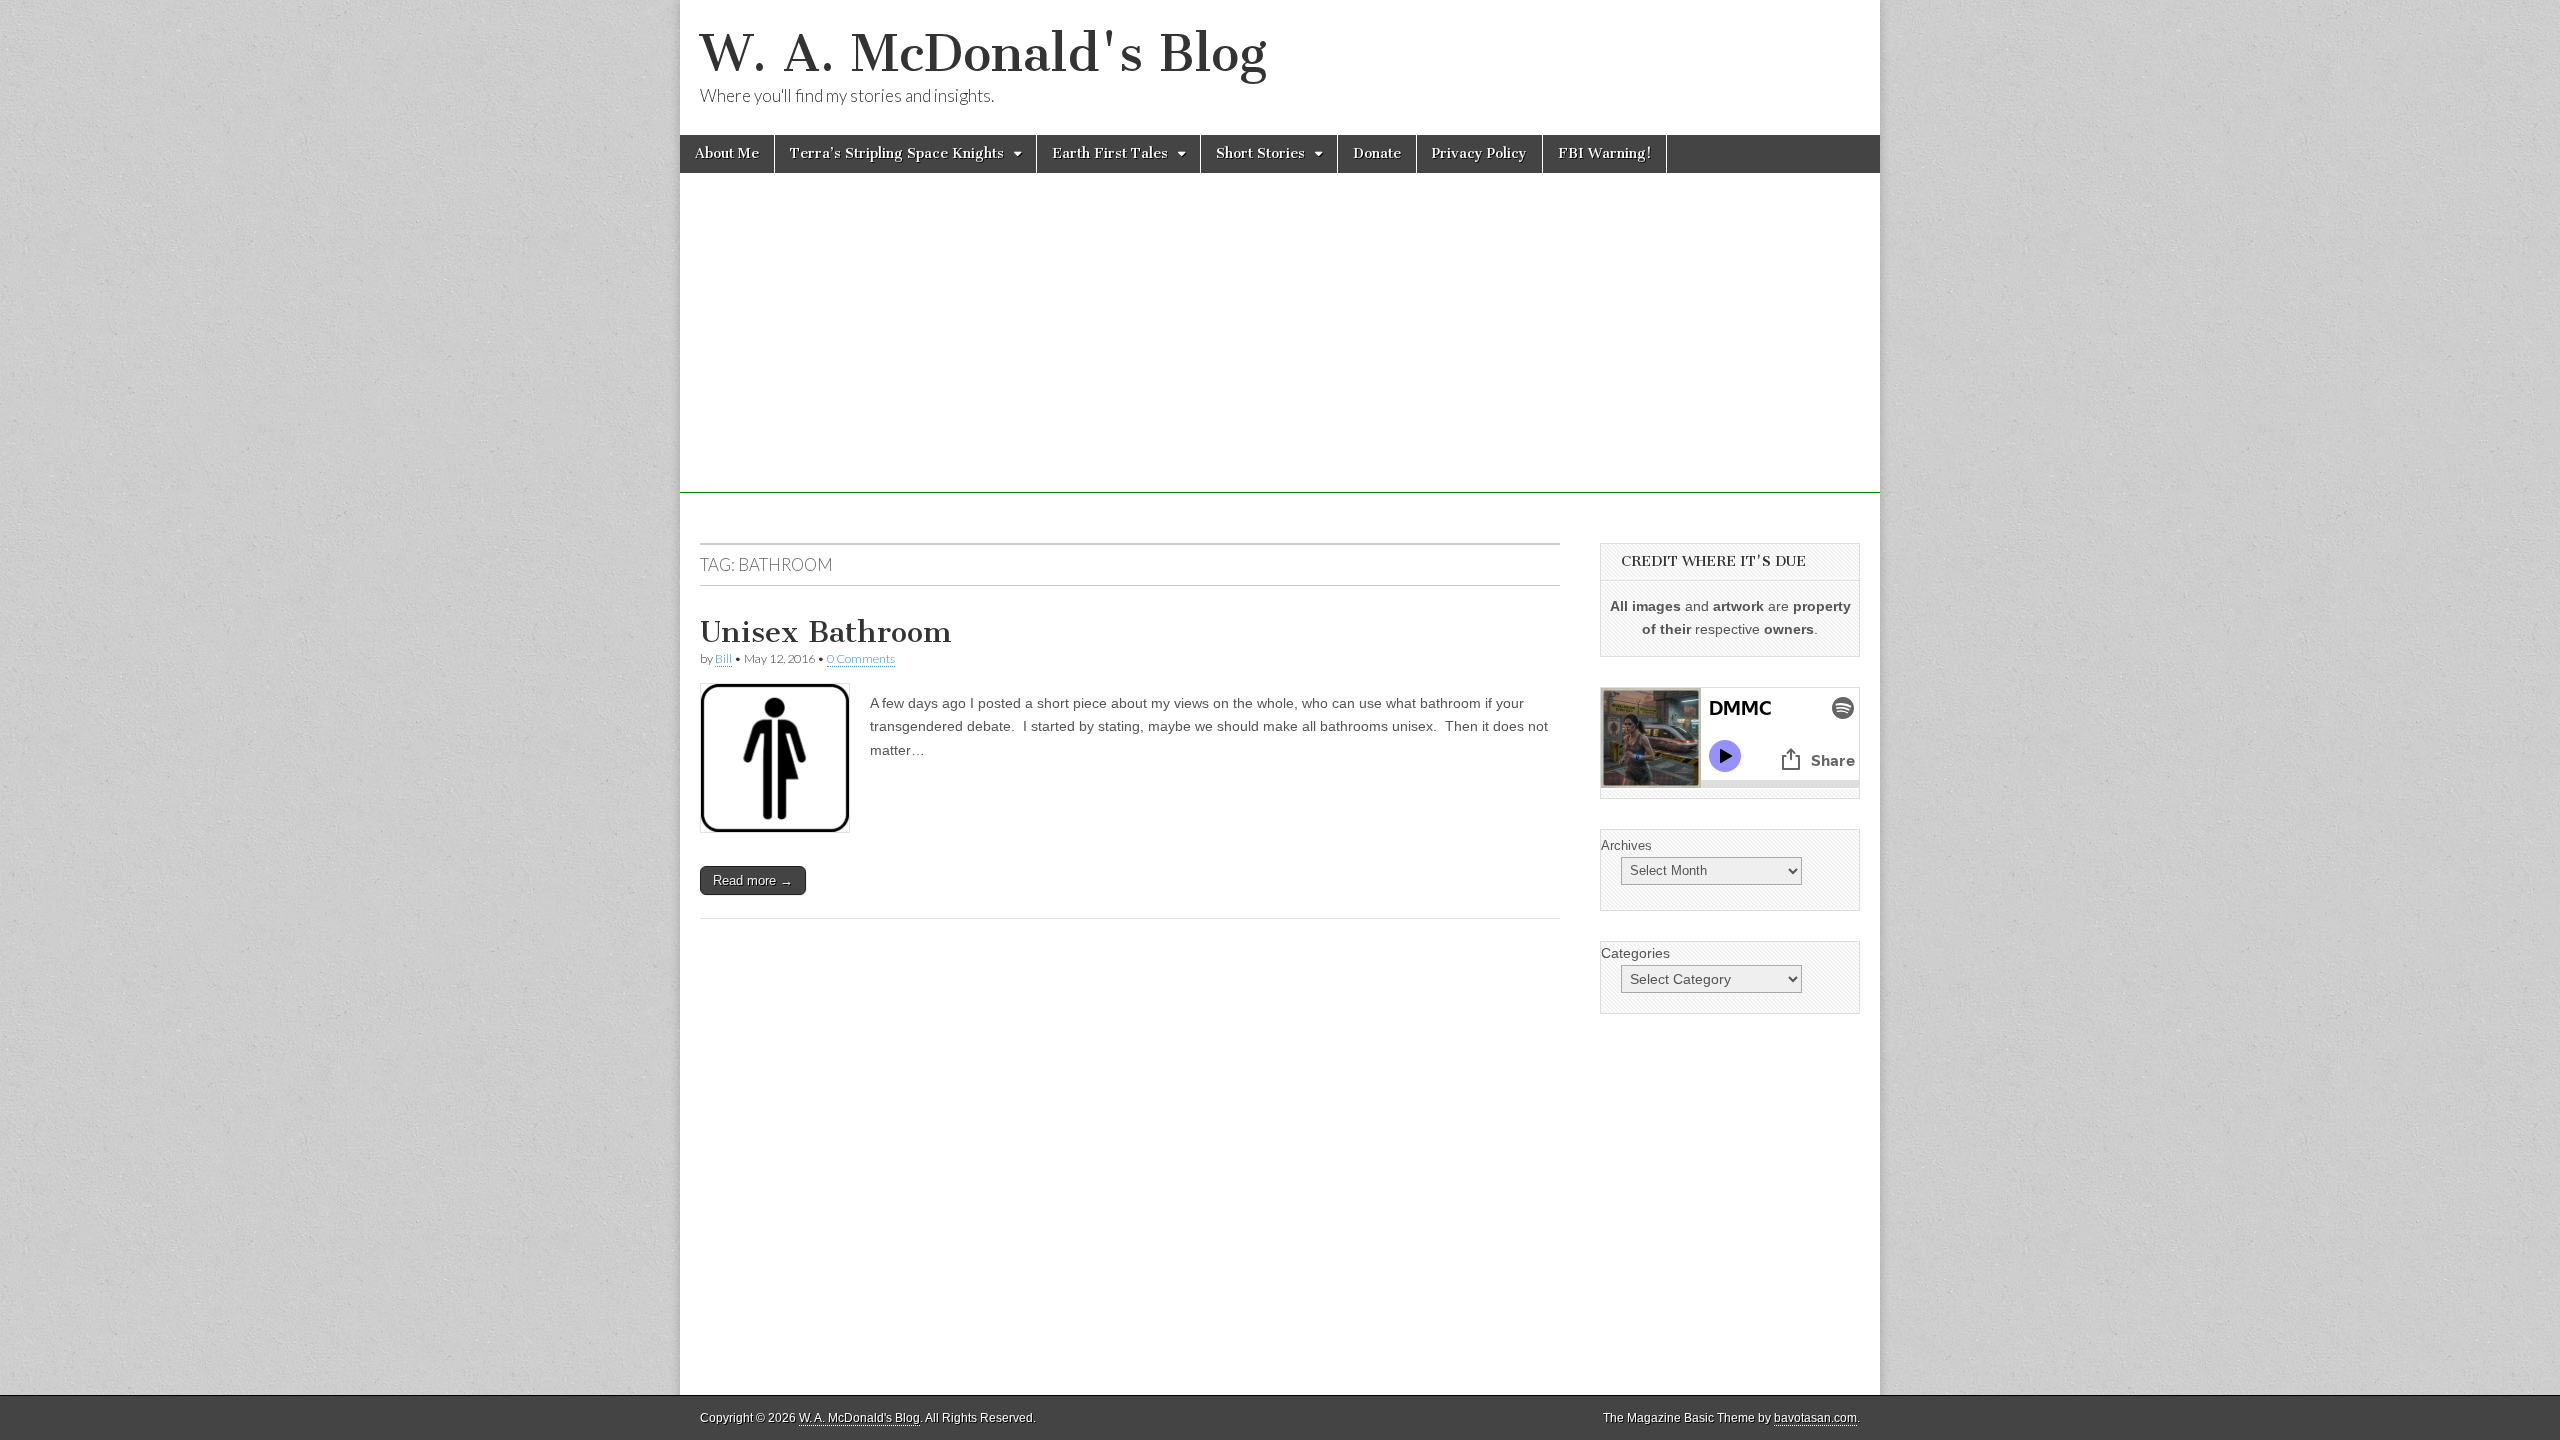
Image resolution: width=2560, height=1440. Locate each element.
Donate (1377, 153)
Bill (723, 658)
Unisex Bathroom (826, 632)
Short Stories (1260, 153)
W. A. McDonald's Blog (983, 53)
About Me (727, 153)
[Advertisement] (1280, 353)
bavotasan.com (1815, 1418)
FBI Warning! (1604, 153)
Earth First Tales (1110, 153)
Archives (1626, 845)
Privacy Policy (1479, 153)
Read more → (753, 880)
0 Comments (861, 658)
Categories (1635, 953)
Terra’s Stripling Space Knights (897, 153)
